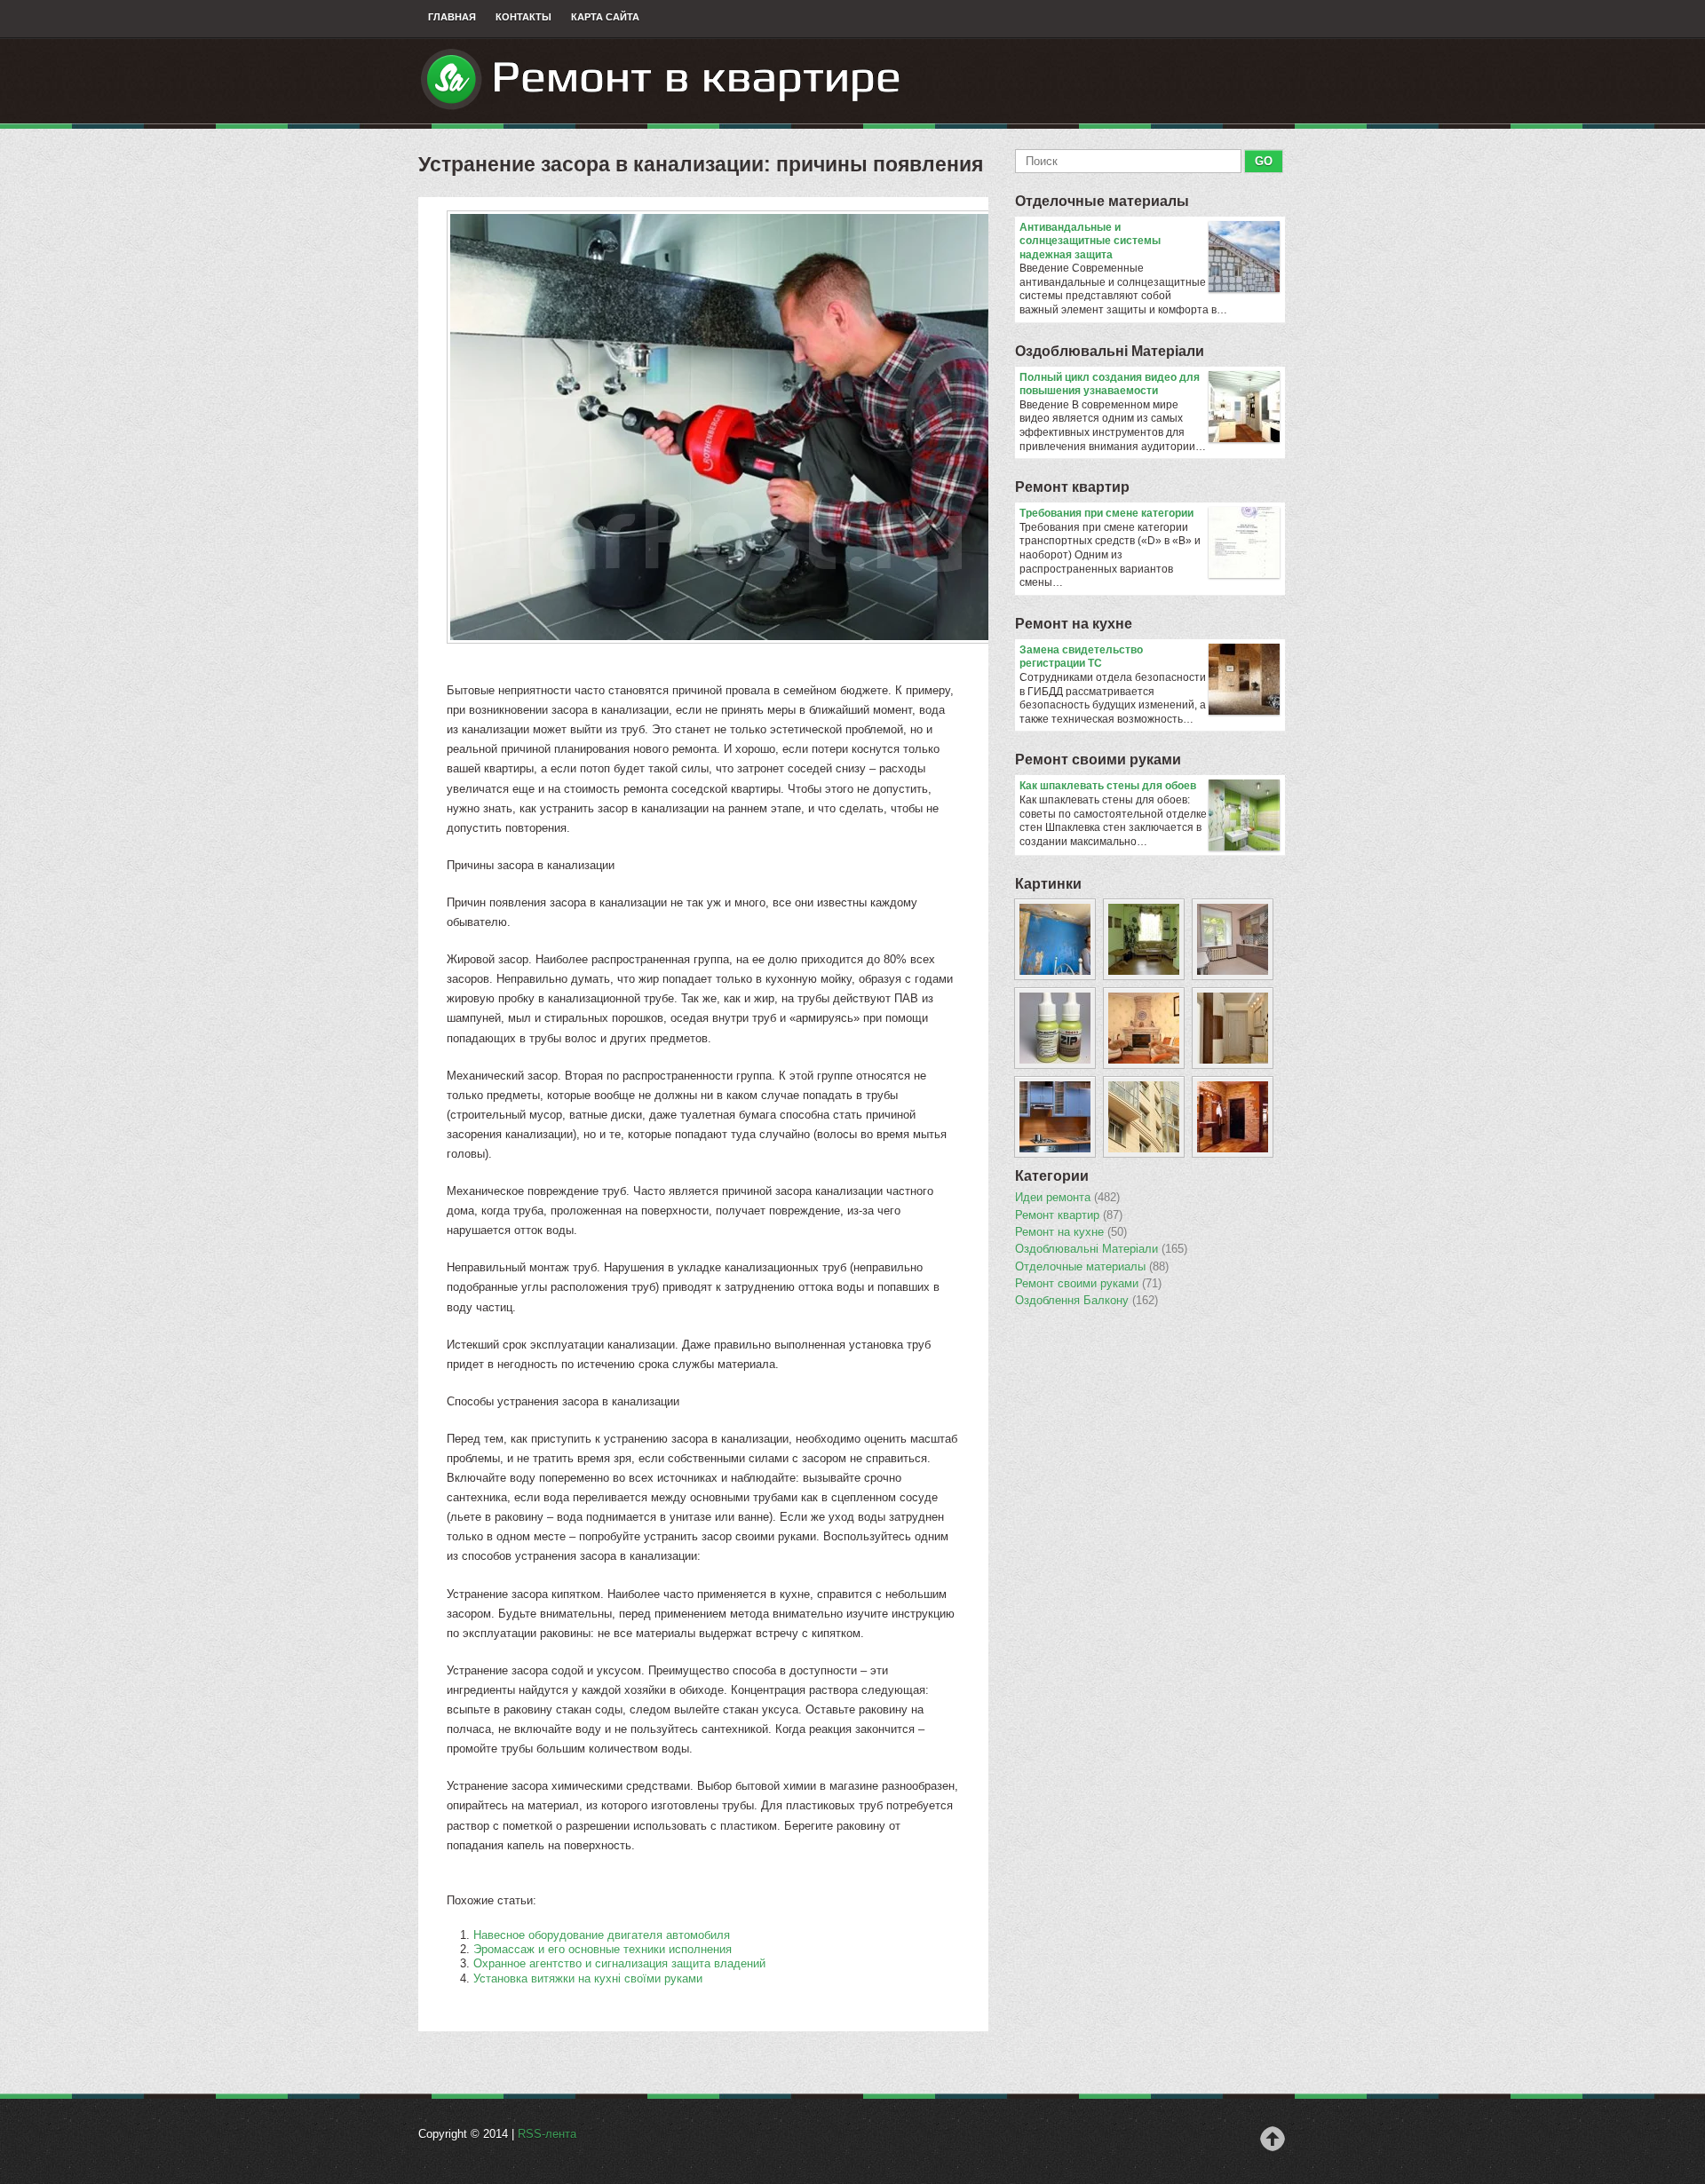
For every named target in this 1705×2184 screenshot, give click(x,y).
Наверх (1273, 2139)
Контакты (523, 17)
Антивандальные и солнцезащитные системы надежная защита (1090, 241)
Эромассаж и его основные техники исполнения (603, 1949)
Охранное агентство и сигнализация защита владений (619, 1963)
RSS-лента (547, 2134)
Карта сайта (605, 17)
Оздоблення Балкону (1086, 1301)
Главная (452, 17)
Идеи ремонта (1067, 1198)
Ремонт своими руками (1098, 760)
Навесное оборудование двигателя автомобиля (602, 1935)
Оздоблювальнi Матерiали (1110, 351)
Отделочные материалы (1102, 201)
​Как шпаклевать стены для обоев (1108, 786)
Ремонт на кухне (1074, 624)
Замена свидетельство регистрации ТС (1081, 657)
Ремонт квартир (1072, 487)
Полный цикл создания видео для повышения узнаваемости (1110, 384)
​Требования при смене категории (1106, 513)
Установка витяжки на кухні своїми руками (588, 1978)
